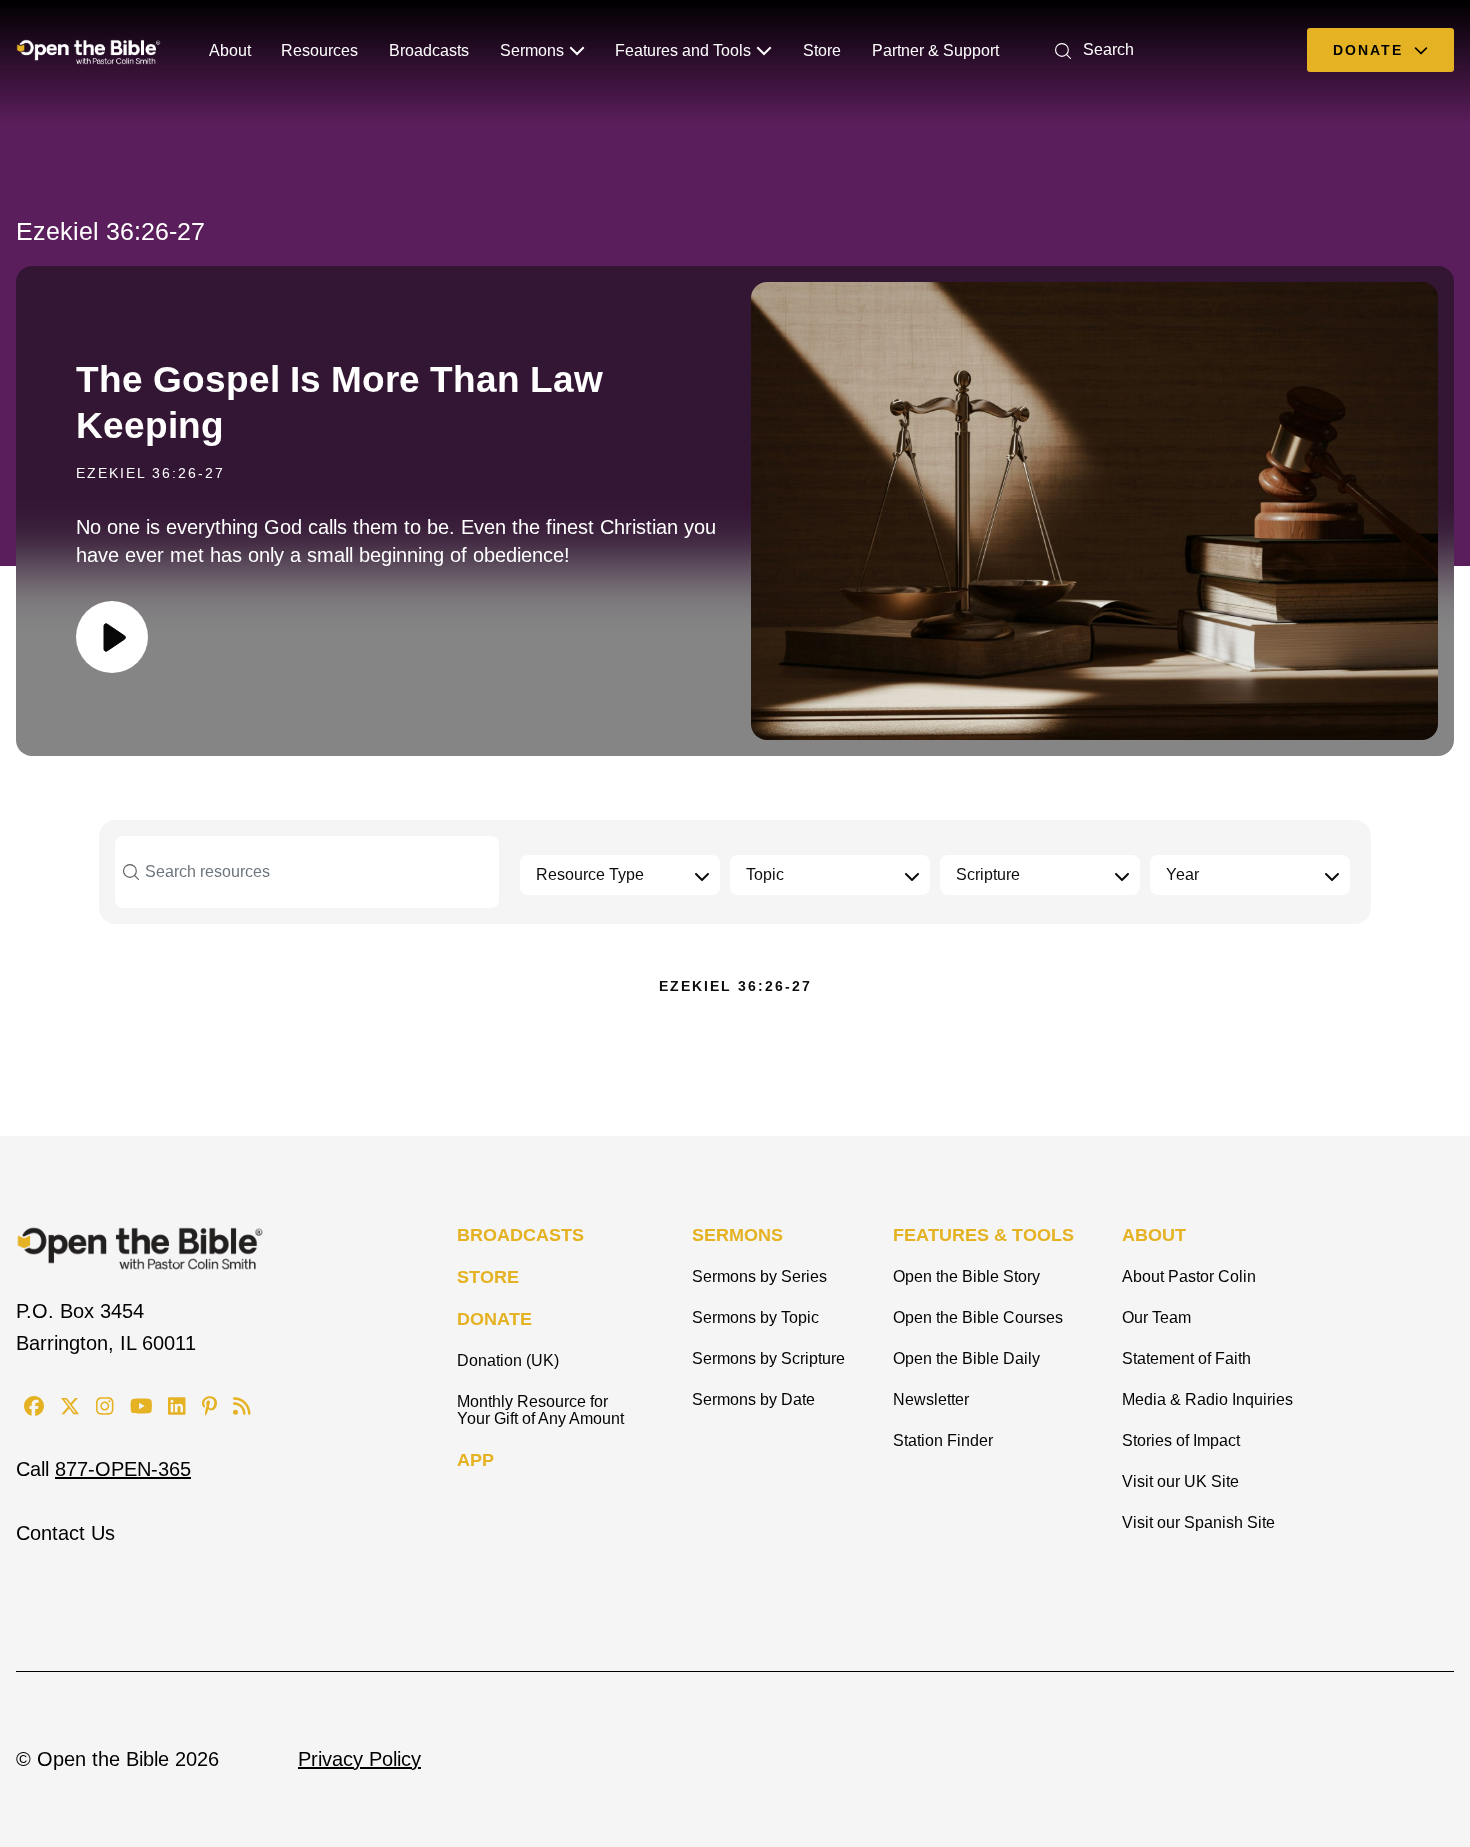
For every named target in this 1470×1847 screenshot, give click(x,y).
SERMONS (737, 1235)
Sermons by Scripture (768, 1358)
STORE (488, 1277)
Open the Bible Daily (966, 1358)
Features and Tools (683, 50)
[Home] (88, 50)
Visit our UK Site (1180, 1481)
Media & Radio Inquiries (1207, 1399)
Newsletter (931, 1399)
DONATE (494, 1319)
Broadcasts (429, 50)
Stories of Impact (1181, 1440)
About (230, 50)
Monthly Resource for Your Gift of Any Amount (540, 1410)
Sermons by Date (753, 1399)
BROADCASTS (520, 1235)
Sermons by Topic (755, 1317)
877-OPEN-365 (123, 1469)
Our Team (1156, 1317)
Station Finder (943, 1440)
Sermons (532, 50)
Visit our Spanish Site (1198, 1522)
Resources (319, 50)
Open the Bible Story (966, 1276)
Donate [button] (1371, 50)
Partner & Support (935, 50)
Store (822, 50)
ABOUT (1154, 1235)
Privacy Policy (359, 1759)
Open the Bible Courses (978, 1317)
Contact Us (65, 1533)
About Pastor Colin (1189, 1276)
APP (475, 1460)
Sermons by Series (759, 1276)
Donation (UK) (508, 1360)
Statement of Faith (1186, 1358)
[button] (1090, 49)
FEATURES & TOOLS (983, 1235)
